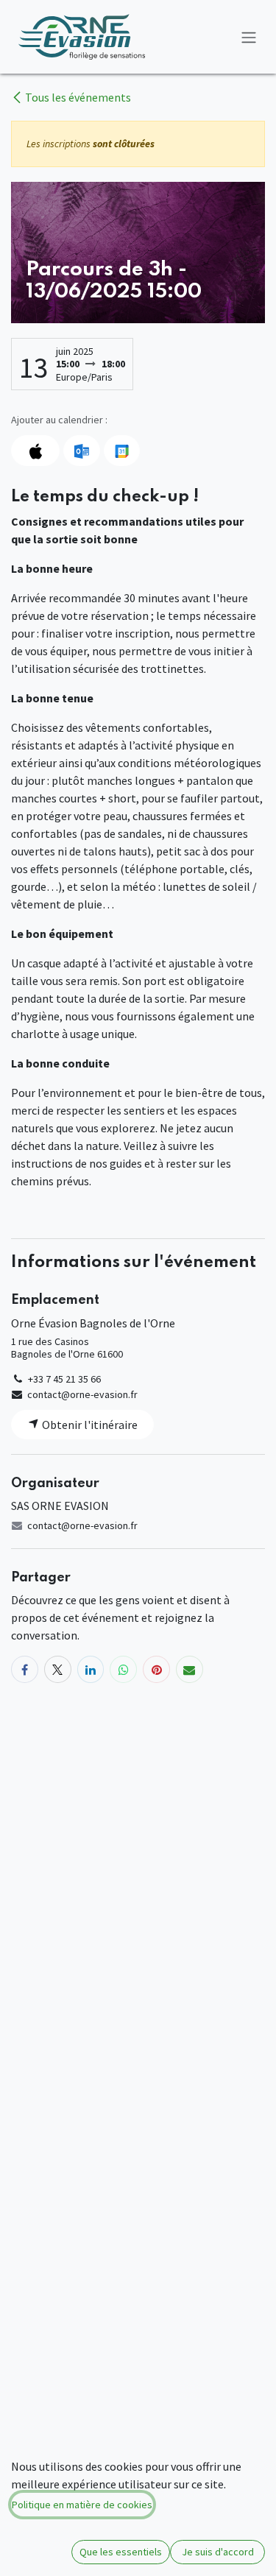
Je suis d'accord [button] (218, 2552)
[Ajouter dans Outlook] (81, 451)
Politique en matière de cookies (82, 2505)
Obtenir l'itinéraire (89, 1425)
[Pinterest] (156, 1669)
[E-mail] (190, 1669)
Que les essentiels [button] (121, 2552)
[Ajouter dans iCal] (35, 451)
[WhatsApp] (123, 1669)
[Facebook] (25, 1669)
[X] (58, 1669)
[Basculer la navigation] (249, 37)
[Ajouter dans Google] (122, 451)
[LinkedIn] (91, 1669)
